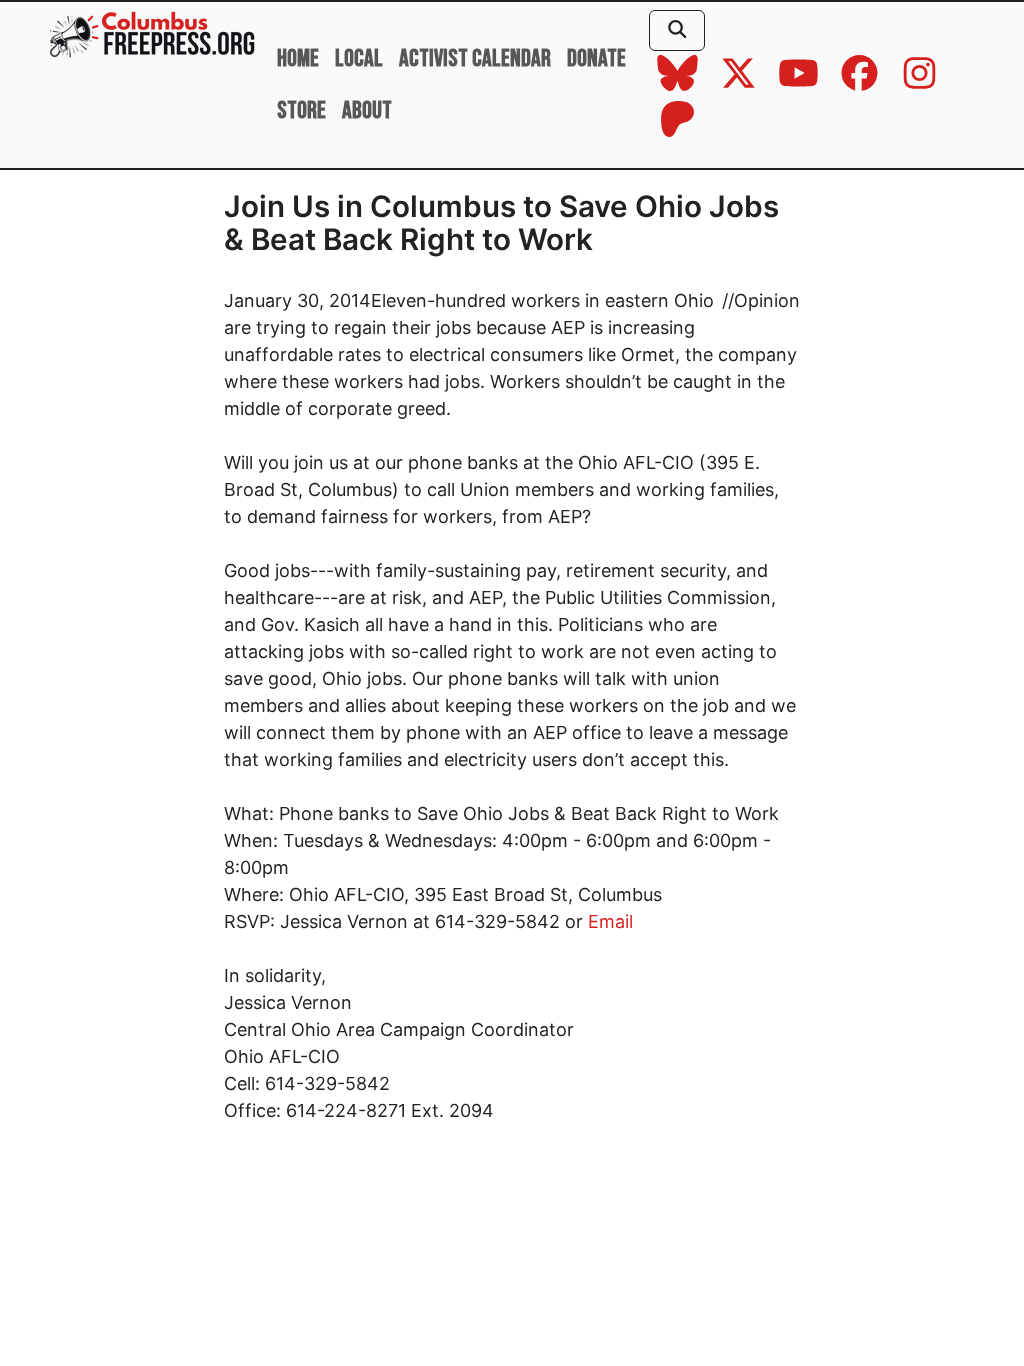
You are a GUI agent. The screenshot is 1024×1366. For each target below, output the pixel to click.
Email (610, 921)
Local (359, 58)
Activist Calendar (475, 58)
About (367, 110)
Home (298, 58)
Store (301, 110)
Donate (596, 58)
